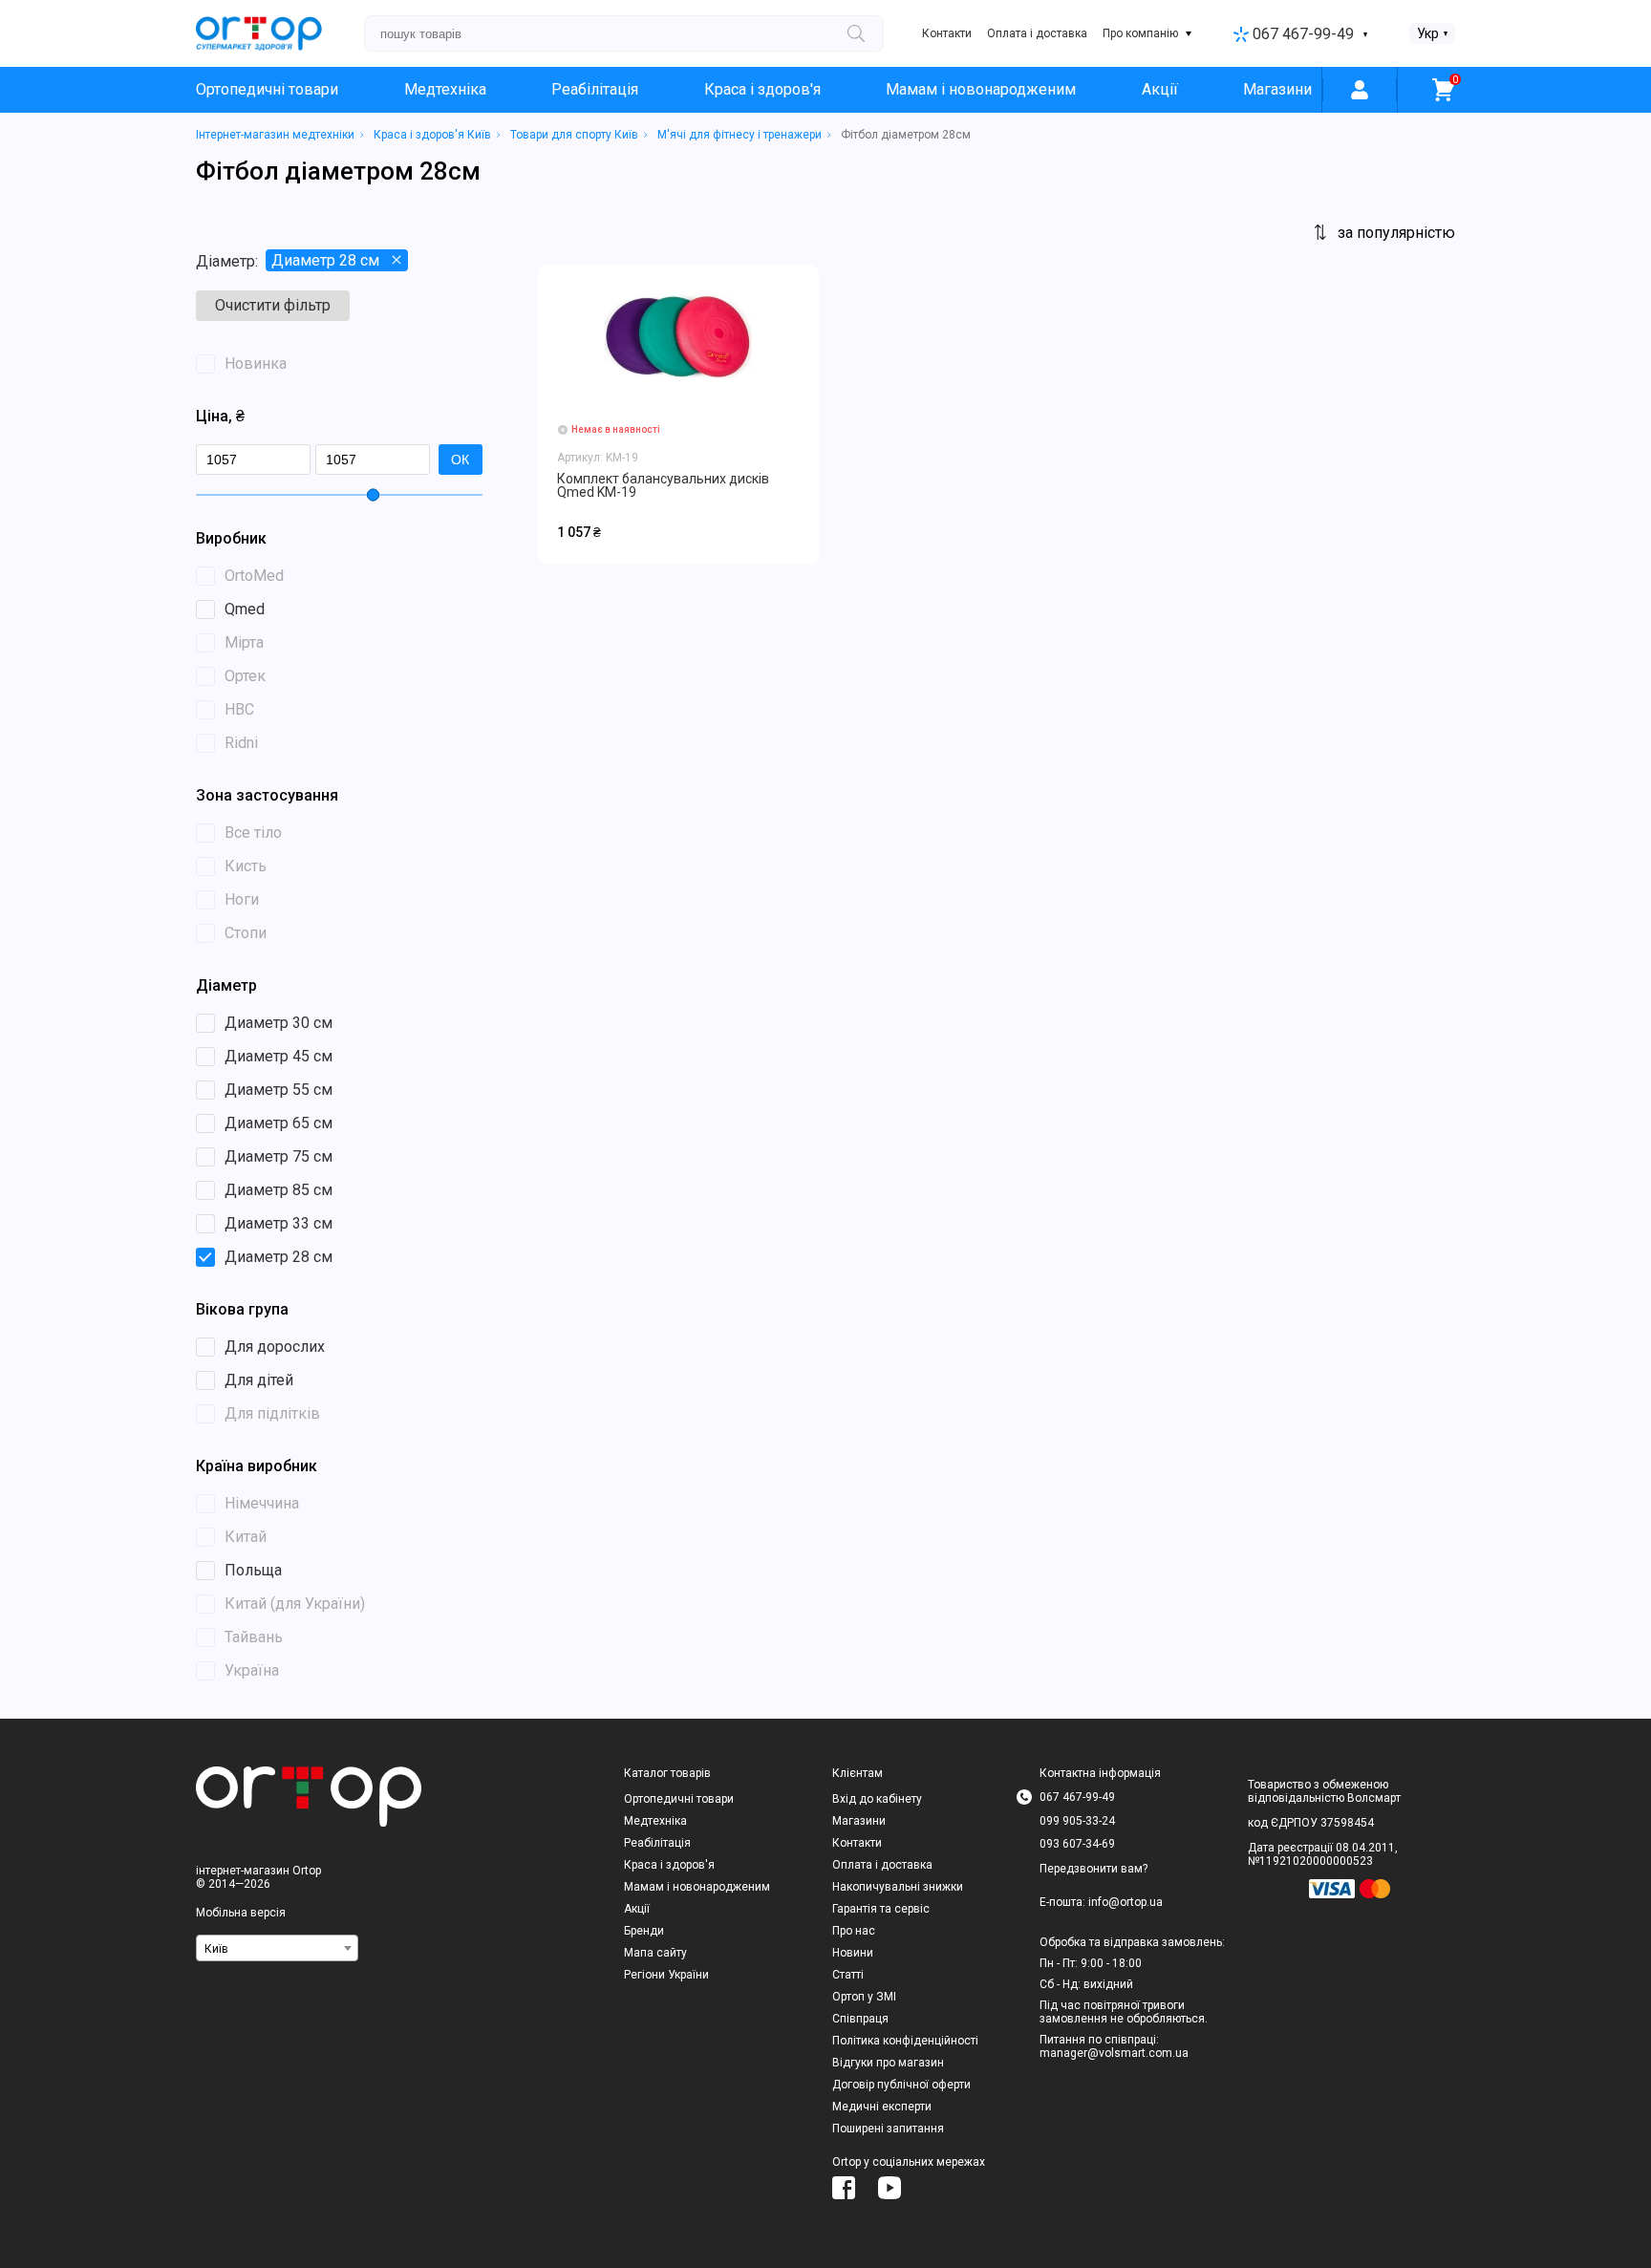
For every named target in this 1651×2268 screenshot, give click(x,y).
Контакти (947, 33)
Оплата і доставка (1037, 33)
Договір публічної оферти (901, 2085)
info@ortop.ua (1126, 1902)
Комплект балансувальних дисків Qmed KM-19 (663, 485)
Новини (853, 1953)
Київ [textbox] (216, 1949)
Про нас (854, 1931)
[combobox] (277, 1948)
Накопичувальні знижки (898, 1887)
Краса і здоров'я (762, 89)
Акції (1160, 89)
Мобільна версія (241, 1913)
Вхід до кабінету (877, 1799)
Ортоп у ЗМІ (864, 1997)
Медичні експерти (882, 2107)
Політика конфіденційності (905, 2041)
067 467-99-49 (1303, 34)
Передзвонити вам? (1094, 1869)
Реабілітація (595, 89)
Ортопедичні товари (267, 89)
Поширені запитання (888, 2129)
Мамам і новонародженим (981, 89)
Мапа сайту (655, 1953)
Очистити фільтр (273, 305)
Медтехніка (445, 89)
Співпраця (860, 2019)
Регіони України (666, 1975)
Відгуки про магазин (888, 2063)
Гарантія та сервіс (881, 1909)
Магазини (1277, 89)
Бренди (644, 1931)
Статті (848, 1975)
